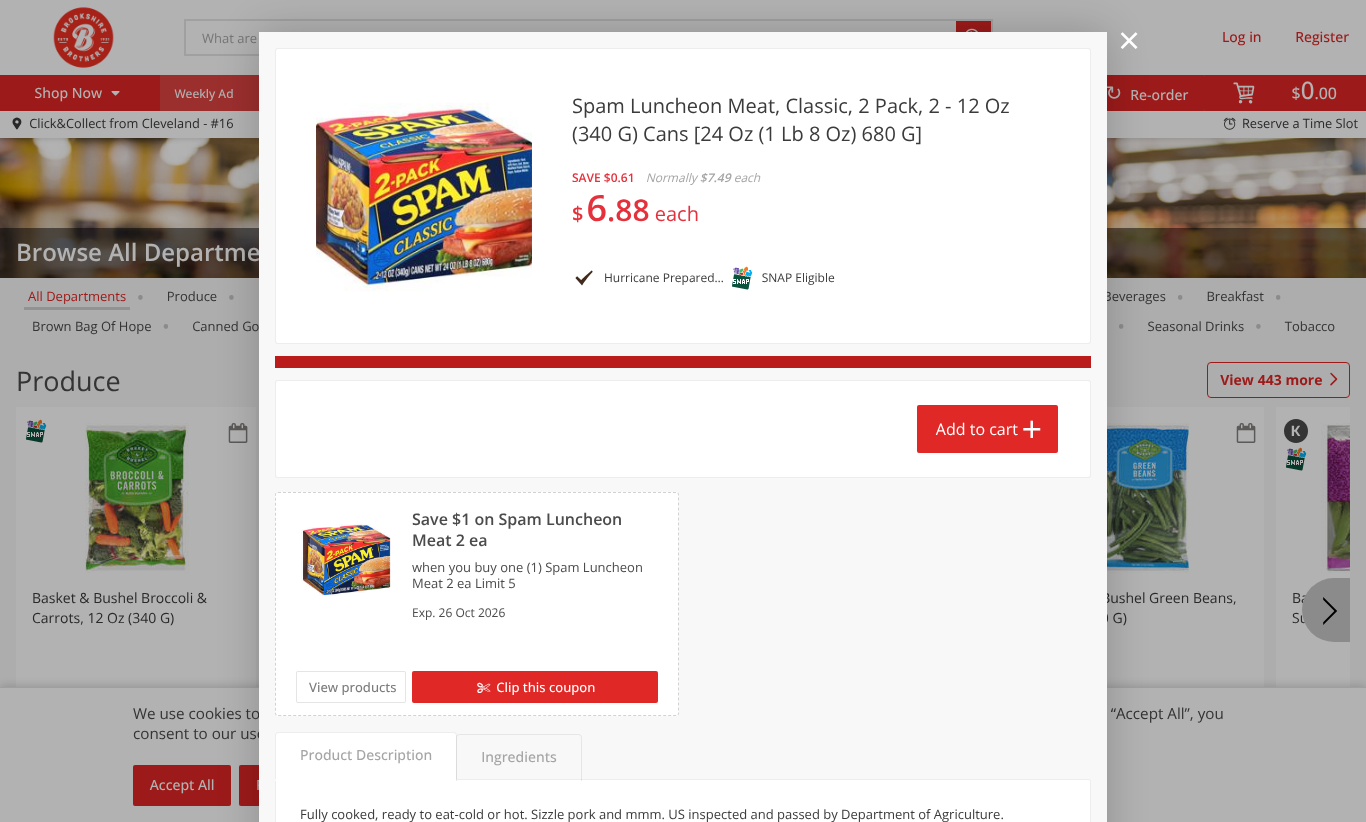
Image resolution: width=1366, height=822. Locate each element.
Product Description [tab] (366, 755)
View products (353, 687)
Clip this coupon (545, 687)
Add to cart (977, 429)
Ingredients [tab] (518, 757)
